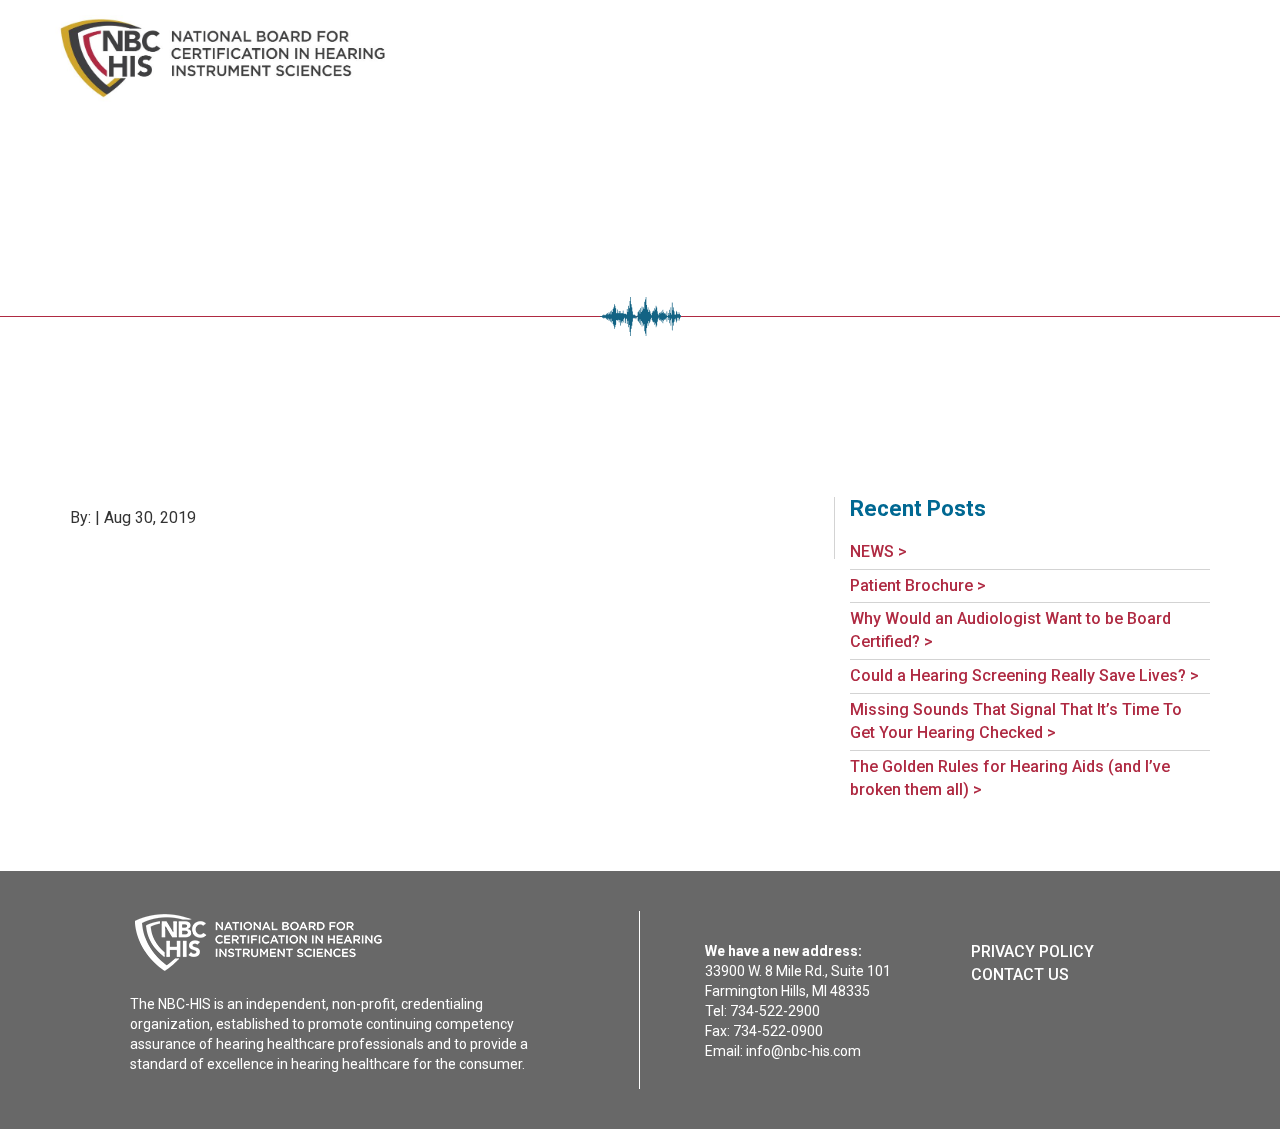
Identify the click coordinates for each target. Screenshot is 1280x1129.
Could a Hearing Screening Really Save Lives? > (1024, 675)
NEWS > (878, 551)
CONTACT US (1020, 974)
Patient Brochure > (918, 585)
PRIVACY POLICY (1032, 951)
